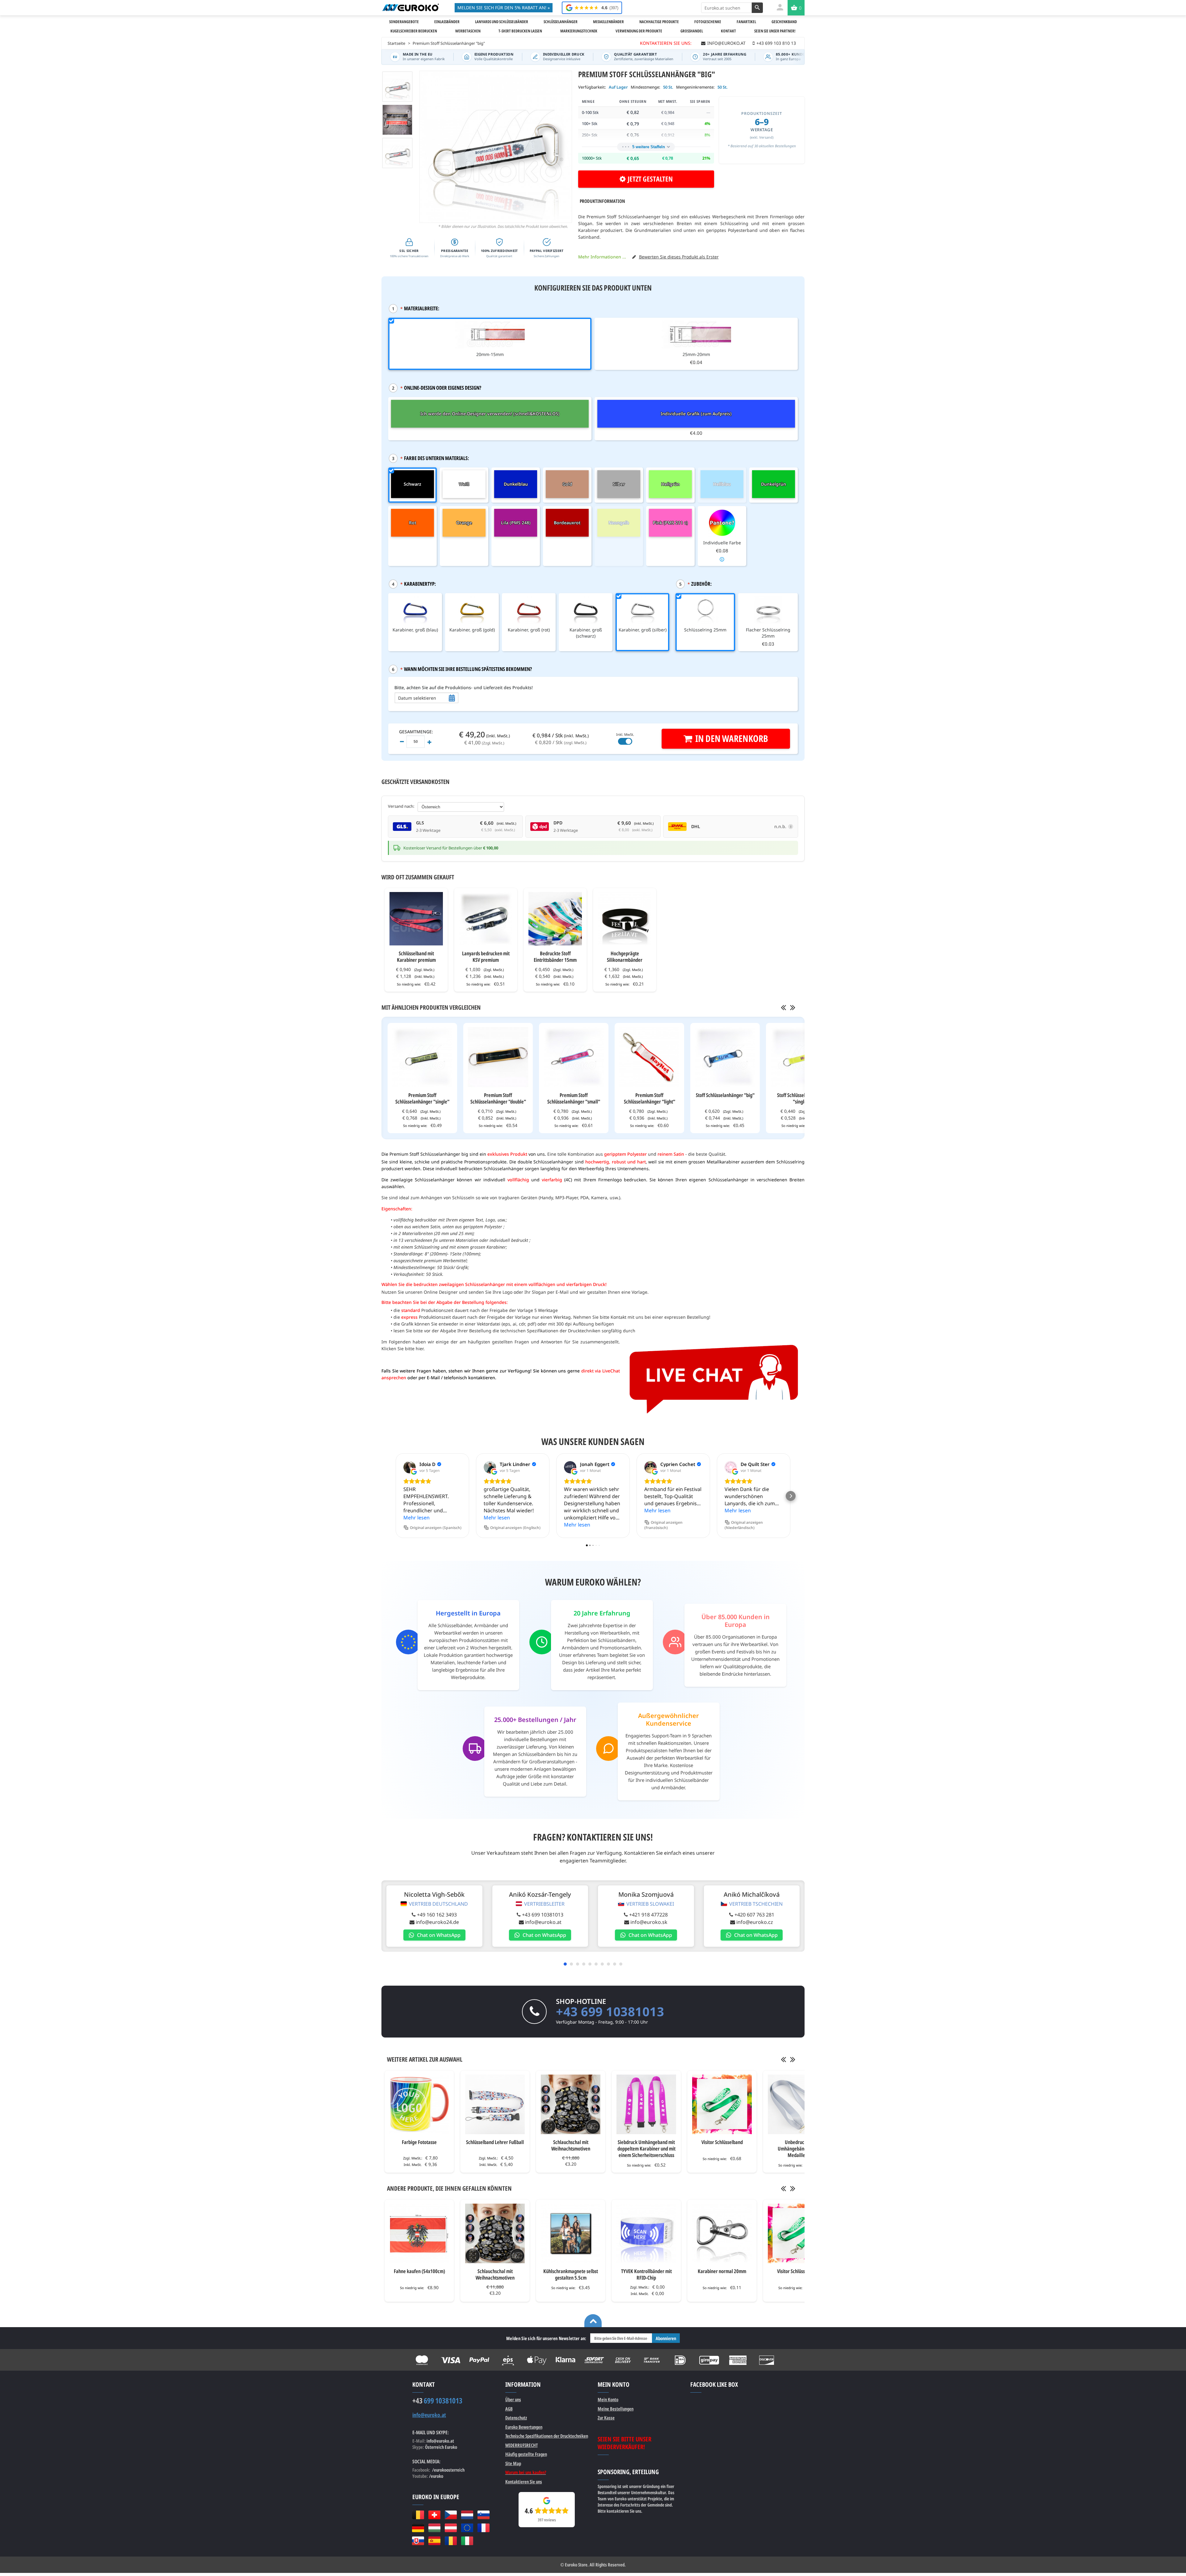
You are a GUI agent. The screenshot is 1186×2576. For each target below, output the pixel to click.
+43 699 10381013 (543, 1915)
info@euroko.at (543, 1922)
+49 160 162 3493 (437, 1915)
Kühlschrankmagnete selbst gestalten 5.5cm (571, 2274)
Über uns (513, 2399)
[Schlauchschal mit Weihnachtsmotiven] (571, 2104)
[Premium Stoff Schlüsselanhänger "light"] (649, 1057)
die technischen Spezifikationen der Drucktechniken (547, 1331)
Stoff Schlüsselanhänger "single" (801, 1098)
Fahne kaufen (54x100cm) (419, 2271)
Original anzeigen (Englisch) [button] (515, 1528)
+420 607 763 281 (754, 1915)
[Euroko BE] (418, 2515)
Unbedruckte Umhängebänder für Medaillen (798, 2149)
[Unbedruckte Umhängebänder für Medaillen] (798, 2104)
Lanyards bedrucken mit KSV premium (486, 957)
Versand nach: (401, 806)
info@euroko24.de (437, 1922)
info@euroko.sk (649, 1922)
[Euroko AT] (451, 2528)
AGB (509, 2409)
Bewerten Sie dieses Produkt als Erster (679, 257)
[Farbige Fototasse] (419, 2104)
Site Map (513, 2463)
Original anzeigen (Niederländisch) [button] (744, 1525)
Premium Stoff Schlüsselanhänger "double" (498, 1098)
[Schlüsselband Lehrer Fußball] (495, 2104)
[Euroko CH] (434, 2515)
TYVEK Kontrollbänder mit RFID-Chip (646, 2274)
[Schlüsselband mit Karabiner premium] (416, 919)
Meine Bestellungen (616, 2409)
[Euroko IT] (467, 2541)
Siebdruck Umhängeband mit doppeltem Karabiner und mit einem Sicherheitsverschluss (646, 2149)
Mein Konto (608, 2399)
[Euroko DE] (418, 2528)
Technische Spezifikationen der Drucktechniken (547, 2436)
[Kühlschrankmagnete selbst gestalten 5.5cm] (571, 2233)
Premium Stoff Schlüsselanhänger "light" (650, 1098)
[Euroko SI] (484, 2515)
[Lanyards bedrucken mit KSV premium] (486, 919)
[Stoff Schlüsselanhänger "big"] (725, 1057)
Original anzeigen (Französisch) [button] (663, 1525)
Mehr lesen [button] (416, 1518)
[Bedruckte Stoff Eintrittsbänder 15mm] (555, 919)
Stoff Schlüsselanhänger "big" (725, 1095)
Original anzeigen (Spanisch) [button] (436, 1528)
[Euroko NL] (467, 2515)
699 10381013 (437, 2401)
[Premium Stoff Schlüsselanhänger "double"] (498, 1057)
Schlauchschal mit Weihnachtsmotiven (571, 2145)
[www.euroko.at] (410, 7)
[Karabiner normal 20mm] (722, 2233)
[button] (395, 1496)
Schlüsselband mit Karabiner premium (416, 957)
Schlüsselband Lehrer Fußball (495, 2142)
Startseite (396, 43)
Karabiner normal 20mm (722, 2271)
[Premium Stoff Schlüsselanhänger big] (397, 153)
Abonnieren (666, 2338)
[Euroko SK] (418, 2541)
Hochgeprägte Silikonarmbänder (625, 957)
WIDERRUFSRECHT (522, 2445)
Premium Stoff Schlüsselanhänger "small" (574, 1098)
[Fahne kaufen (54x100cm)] (419, 2233)
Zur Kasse (606, 2418)
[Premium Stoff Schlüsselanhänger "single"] (422, 1057)
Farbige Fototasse (419, 2142)
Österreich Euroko (441, 2447)
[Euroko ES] (434, 2541)
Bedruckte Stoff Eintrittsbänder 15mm (555, 957)
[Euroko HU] (434, 2528)
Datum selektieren (417, 698)
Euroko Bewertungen (524, 2427)
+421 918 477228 (648, 1915)
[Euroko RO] (451, 2541)
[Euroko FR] (484, 2528)
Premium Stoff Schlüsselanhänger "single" (422, 1098)
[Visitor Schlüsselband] (722, 2104)
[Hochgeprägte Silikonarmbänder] (625, 919)
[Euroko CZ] (451, 2515)
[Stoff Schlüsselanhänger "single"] (801, 1057)
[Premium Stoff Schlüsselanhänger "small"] (574, 1057)
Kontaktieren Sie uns (524, 2482)
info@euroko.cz (755, 1922)
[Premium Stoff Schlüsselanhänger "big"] (397, 87)
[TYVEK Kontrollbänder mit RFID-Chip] (646, 2233)
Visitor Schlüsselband (722, 2142)
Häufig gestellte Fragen (526, 2454)
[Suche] (757, 8)
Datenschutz (516, 2418)
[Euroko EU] (467, 2528)
